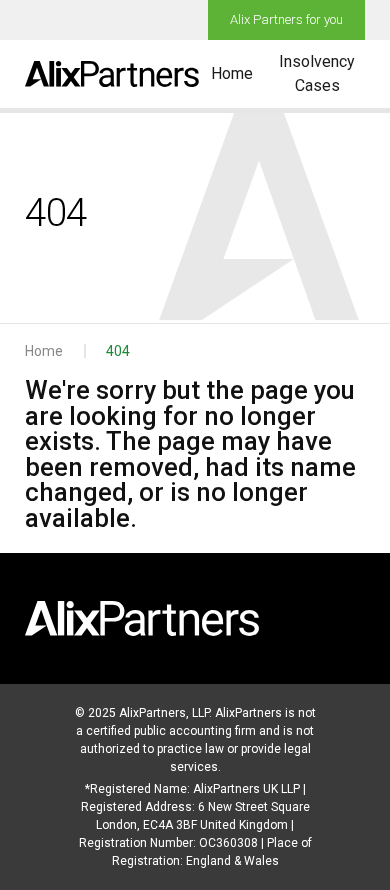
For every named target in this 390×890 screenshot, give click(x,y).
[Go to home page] (112, 74)
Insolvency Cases (317, 73)
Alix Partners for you (286, 19)
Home (232, 73)
